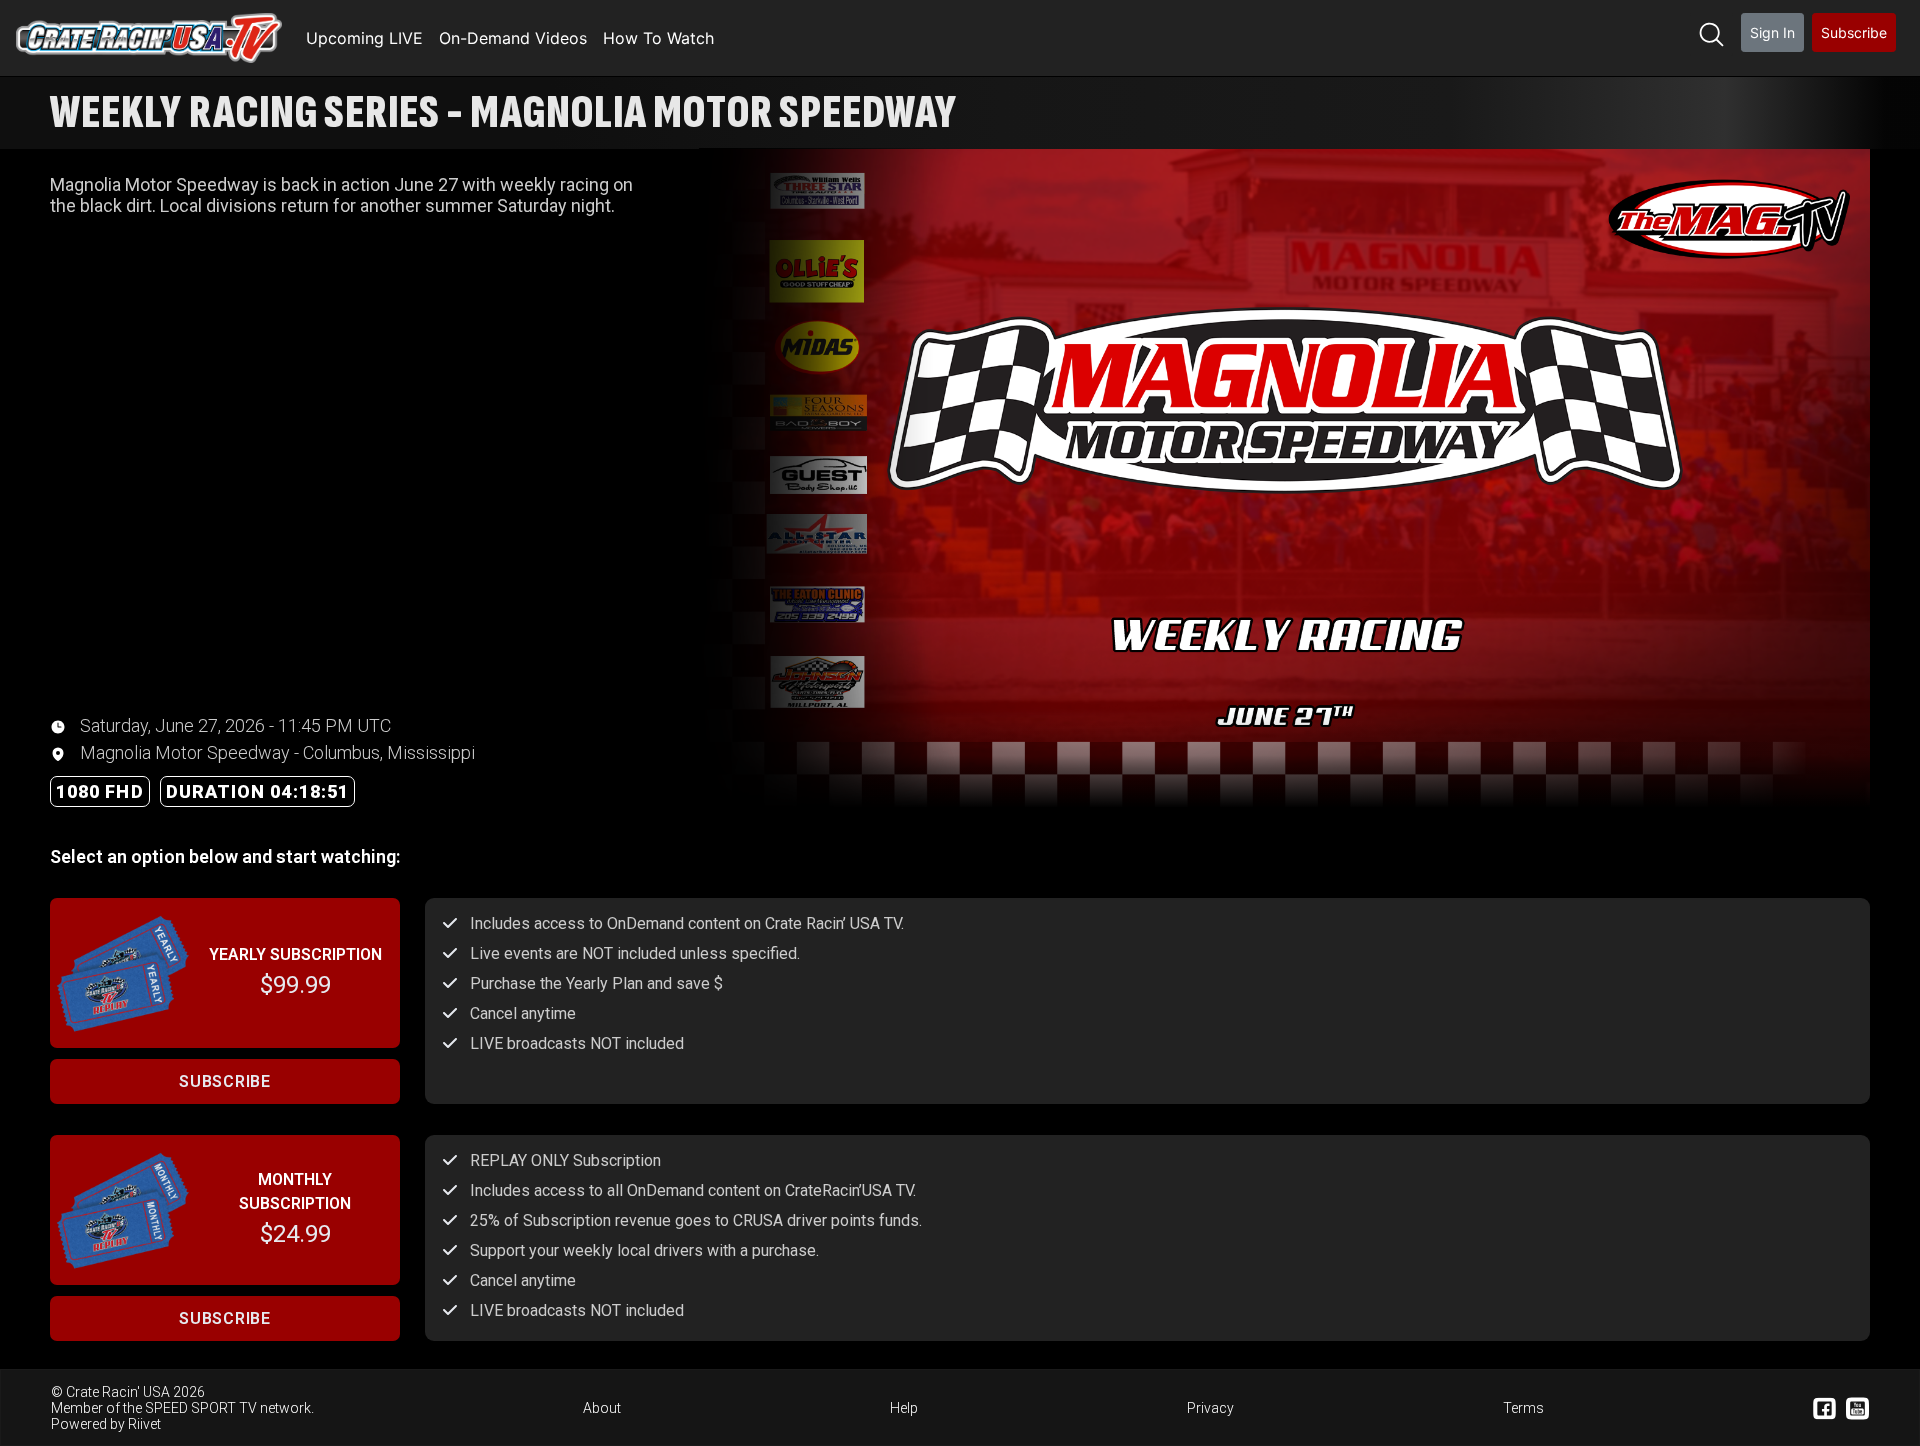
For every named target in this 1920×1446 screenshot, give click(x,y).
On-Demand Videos (513, 38)
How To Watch (658, 38)
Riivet (144, 1424)
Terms (1523, 1408)
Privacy (1210, 1408)
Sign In (1772, 32)
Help (904, 1408)
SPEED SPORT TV (201, 1408)
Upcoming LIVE (364, 38)
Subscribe (1854, 32)
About (602, 1408)
